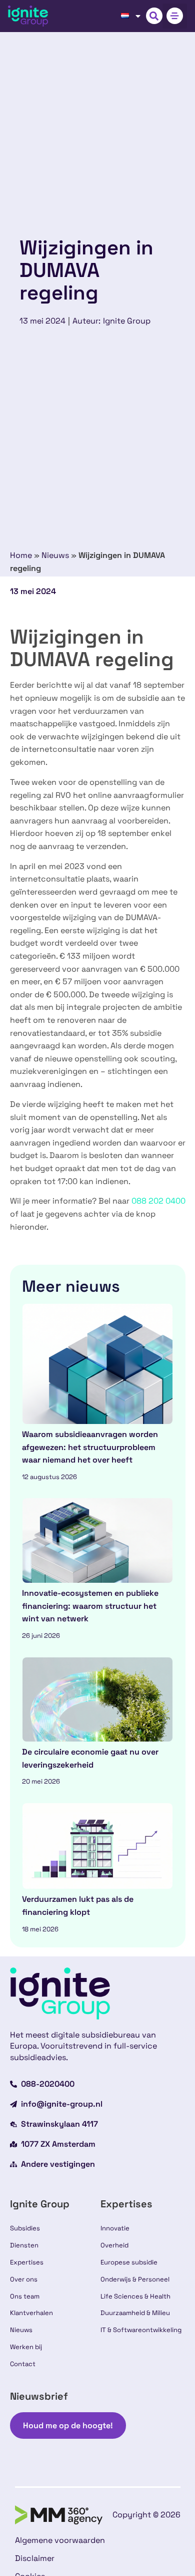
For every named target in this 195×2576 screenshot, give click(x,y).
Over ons (24, 2279)
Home (21, 555)
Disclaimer (35, 2558)
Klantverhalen (31, 2313)
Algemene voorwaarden (60, 2540)
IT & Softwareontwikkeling (141, 2330)
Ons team (25, 2296)
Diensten (24, 2245)
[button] (154, 16)
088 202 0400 (158, 1201)
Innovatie (115, 2228)
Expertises (27, 2262)
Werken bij (26, 2347)
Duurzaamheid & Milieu (135, 2313)
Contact (23, 2364)
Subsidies (25, 2228)
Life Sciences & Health (135, 2296)
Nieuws (55, 555)
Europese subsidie (129, 2262)
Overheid (114, 2245)
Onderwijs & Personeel (135, 2279)
